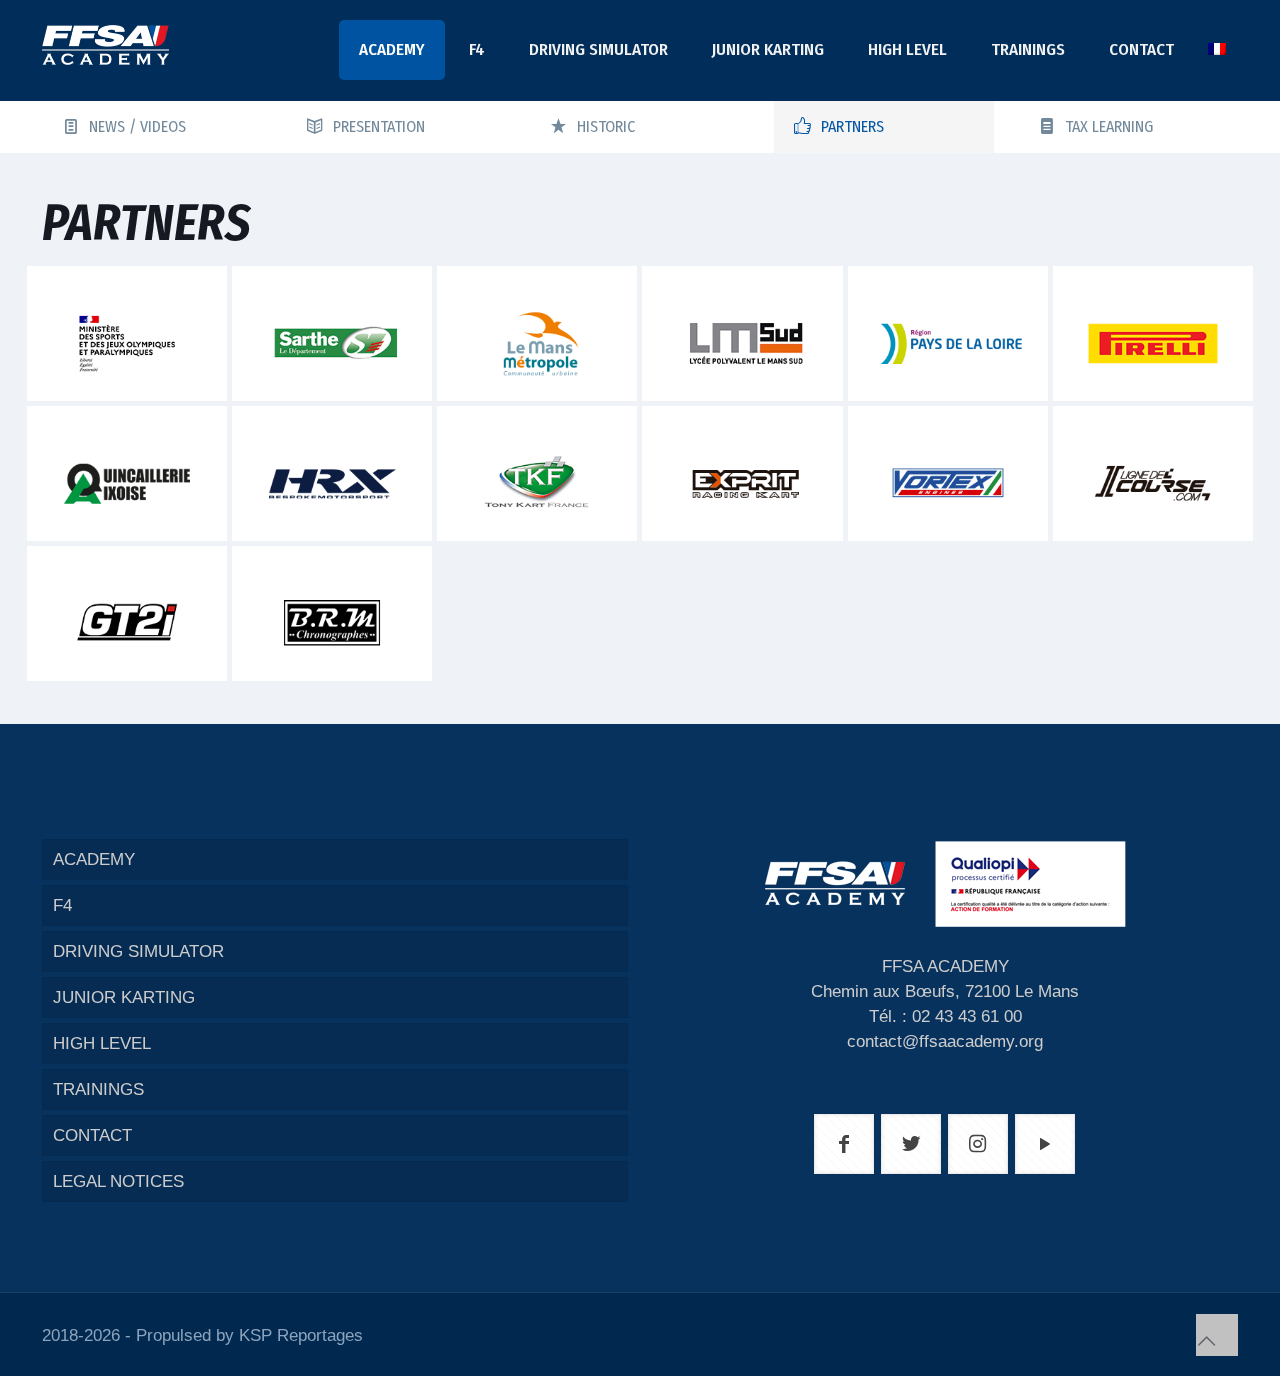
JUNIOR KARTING (124, 997)
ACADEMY (94, 859)
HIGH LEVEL (102, 1043)
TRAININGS (98, 1089)
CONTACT (92, 1135)
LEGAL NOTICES (118, 1181)
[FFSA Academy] (105, 45)
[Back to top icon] (1217, 1335)
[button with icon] (844, 1144)
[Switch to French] (1217, 50)
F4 (62, 905)
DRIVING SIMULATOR (138, 951)
